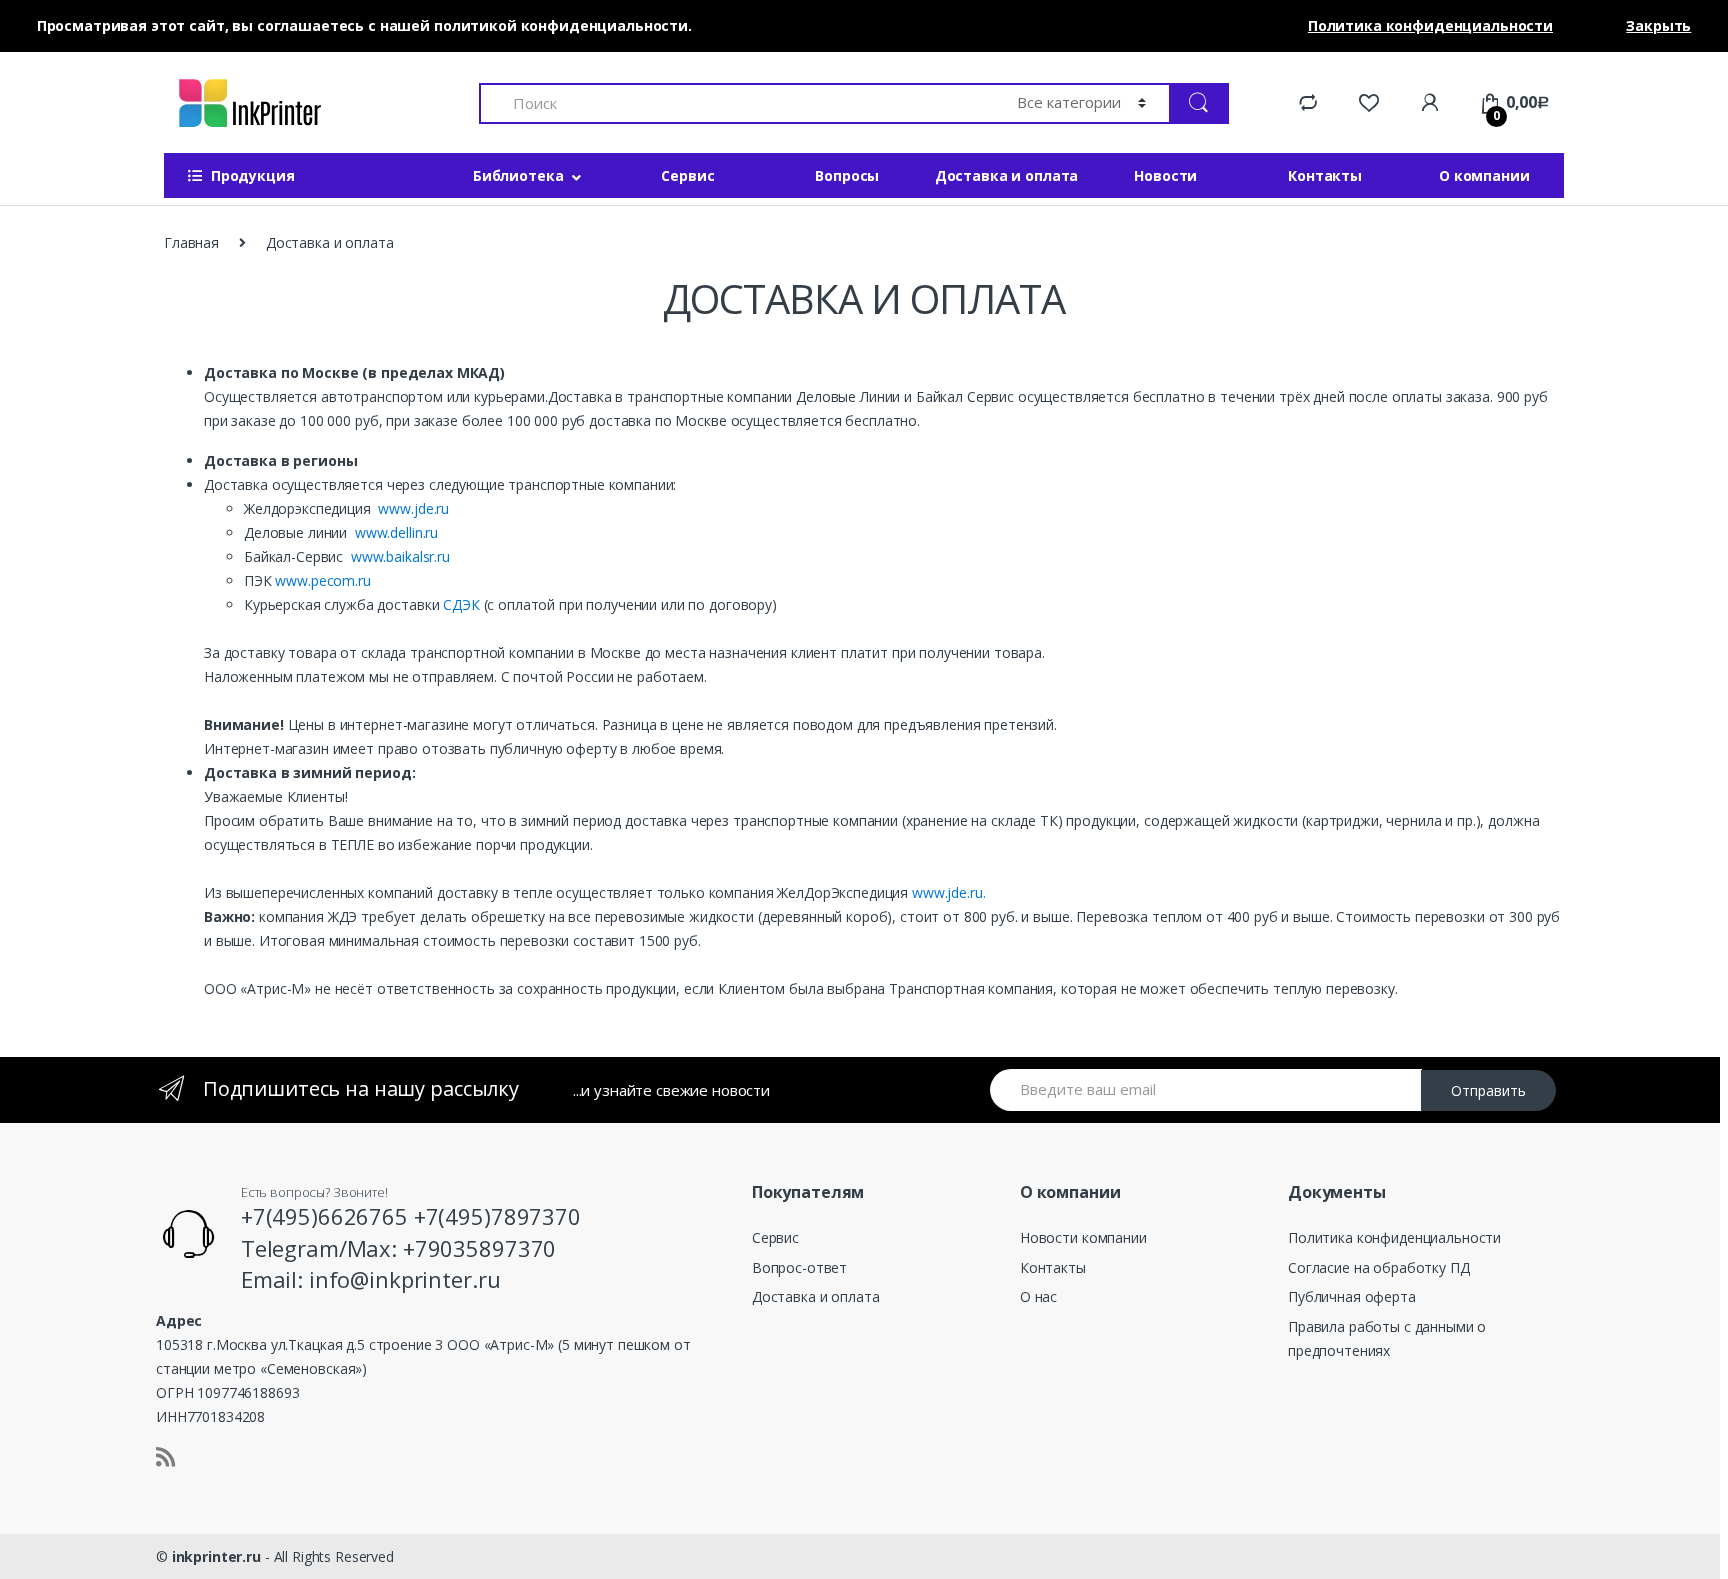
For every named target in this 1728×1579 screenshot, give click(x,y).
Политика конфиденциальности (1394, 1237)
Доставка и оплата (1007, 175)
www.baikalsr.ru (400, 556)
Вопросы (847, 175)
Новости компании (1083, 1237)
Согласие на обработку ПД (1379, 1267)
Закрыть (1658, 25)
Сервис (687, 175)
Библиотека (518, 175)
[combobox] (736, 103)
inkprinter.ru (216, 1556)
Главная (191, 242)
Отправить (1488, 1090)
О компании (1484, 175)
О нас (1038, 1296)
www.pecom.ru (322, 580)
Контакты (1325, 175)
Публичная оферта (1352, 1296)
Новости (1165, 175)
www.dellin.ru (394, 532)
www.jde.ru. (948, 892)
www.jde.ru (413, 508)
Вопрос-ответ (799, 1267)
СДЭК (461, 604)
